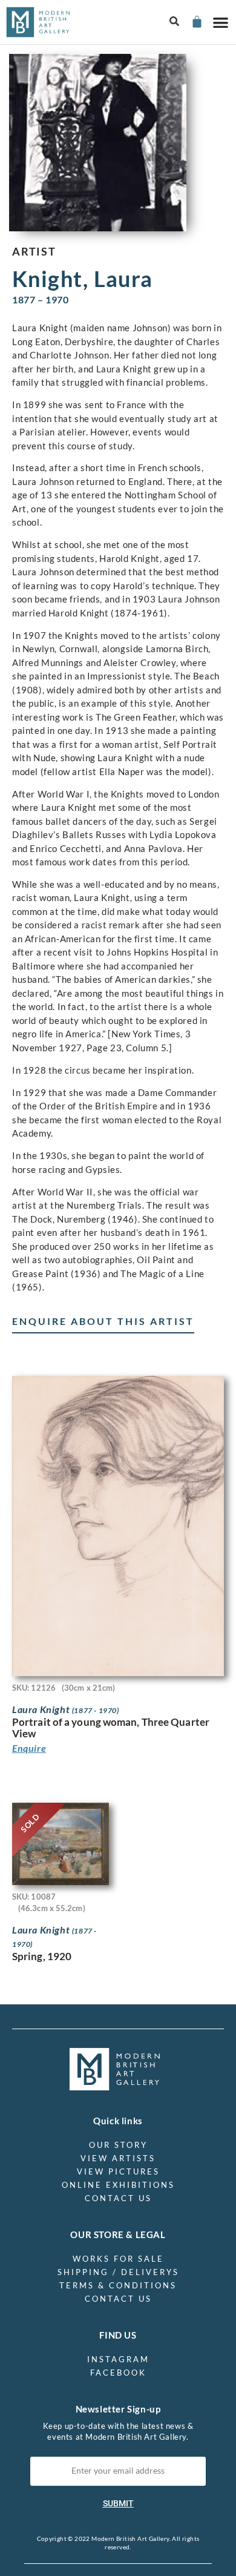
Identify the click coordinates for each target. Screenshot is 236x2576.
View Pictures (118, 2171)
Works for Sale (118, 2259)
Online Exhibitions (118, 2185)
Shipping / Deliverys (118, 2272)
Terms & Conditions (118, 2285)
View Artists (118, 2158)
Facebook (118, 2373)
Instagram (118, 2359)
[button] (175, 22)
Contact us (118, 2198)
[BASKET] (196, 21)
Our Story (118, 2145)
